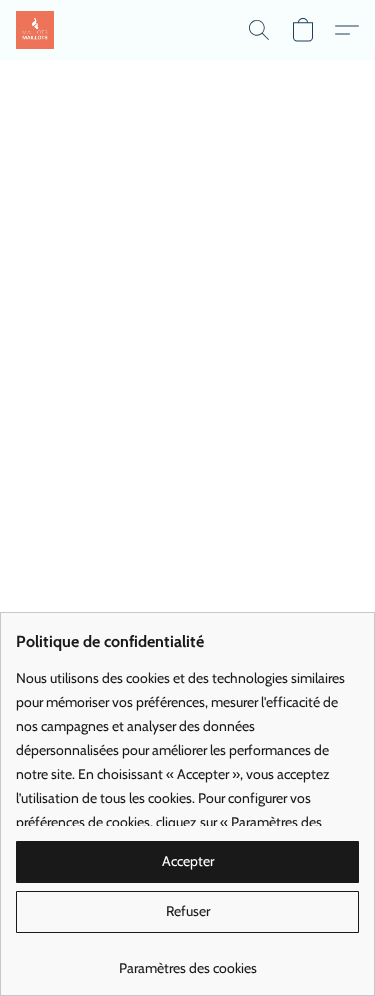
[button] (36, 30)
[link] (187, 960)
